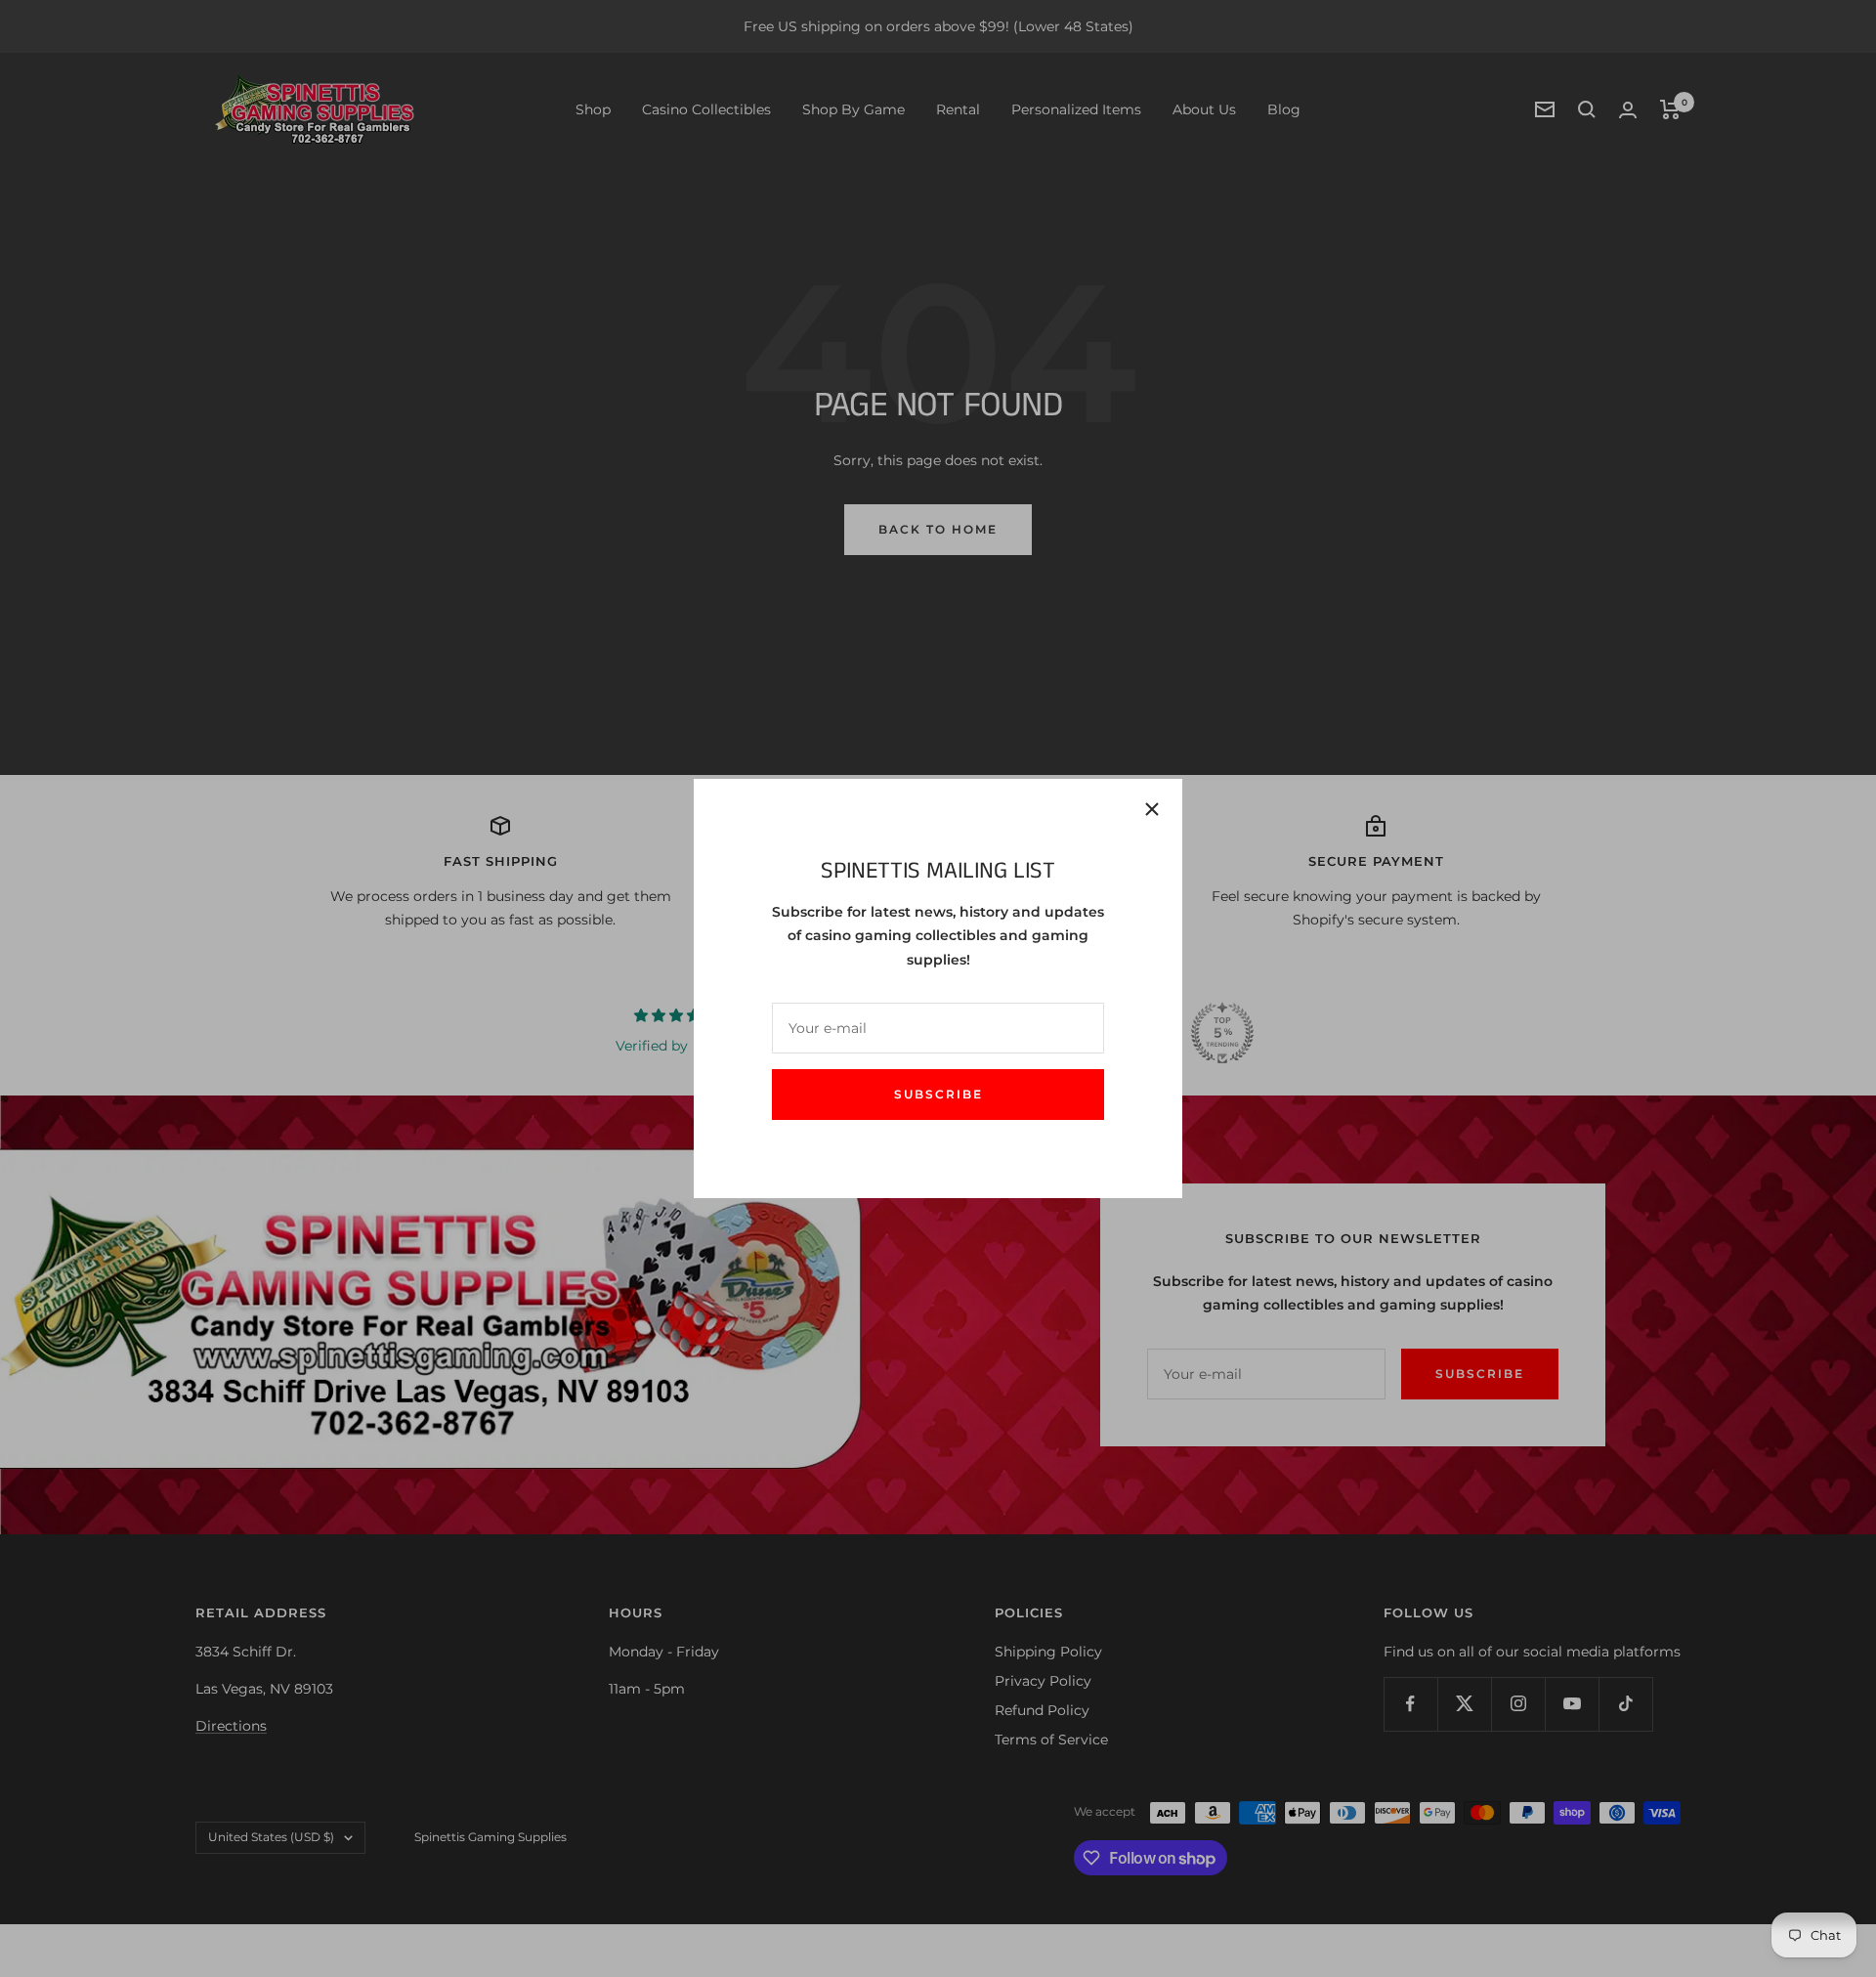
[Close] (1152, 809)
